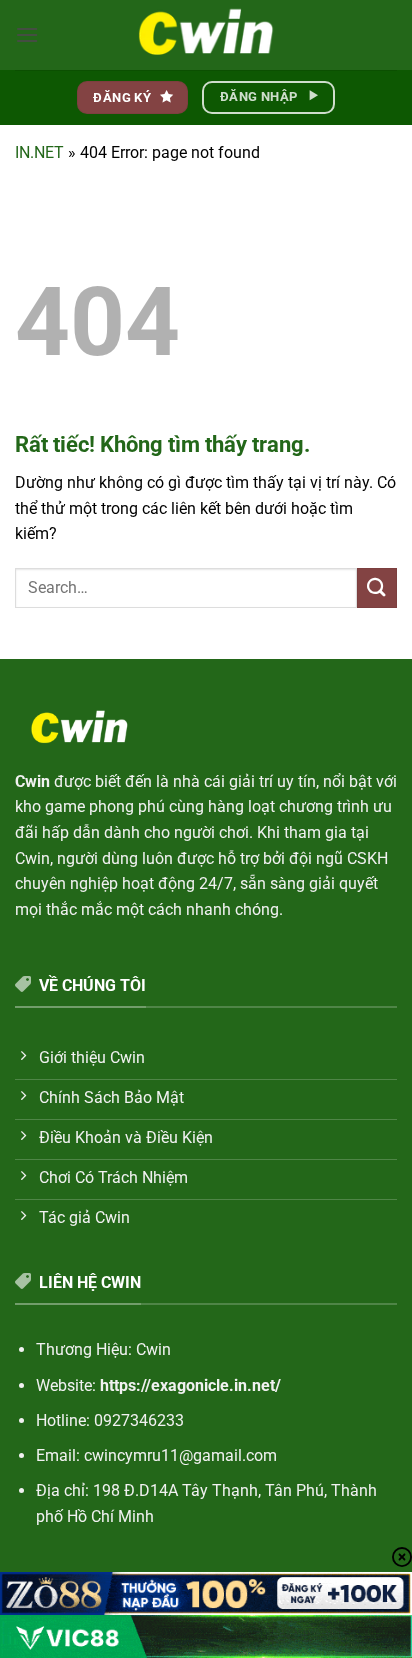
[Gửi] (377, 587)
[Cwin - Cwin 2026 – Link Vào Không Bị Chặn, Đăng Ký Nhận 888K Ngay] (206, 35)
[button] (27, 34)
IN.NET (39, 152)
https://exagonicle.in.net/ (190, 1385)
